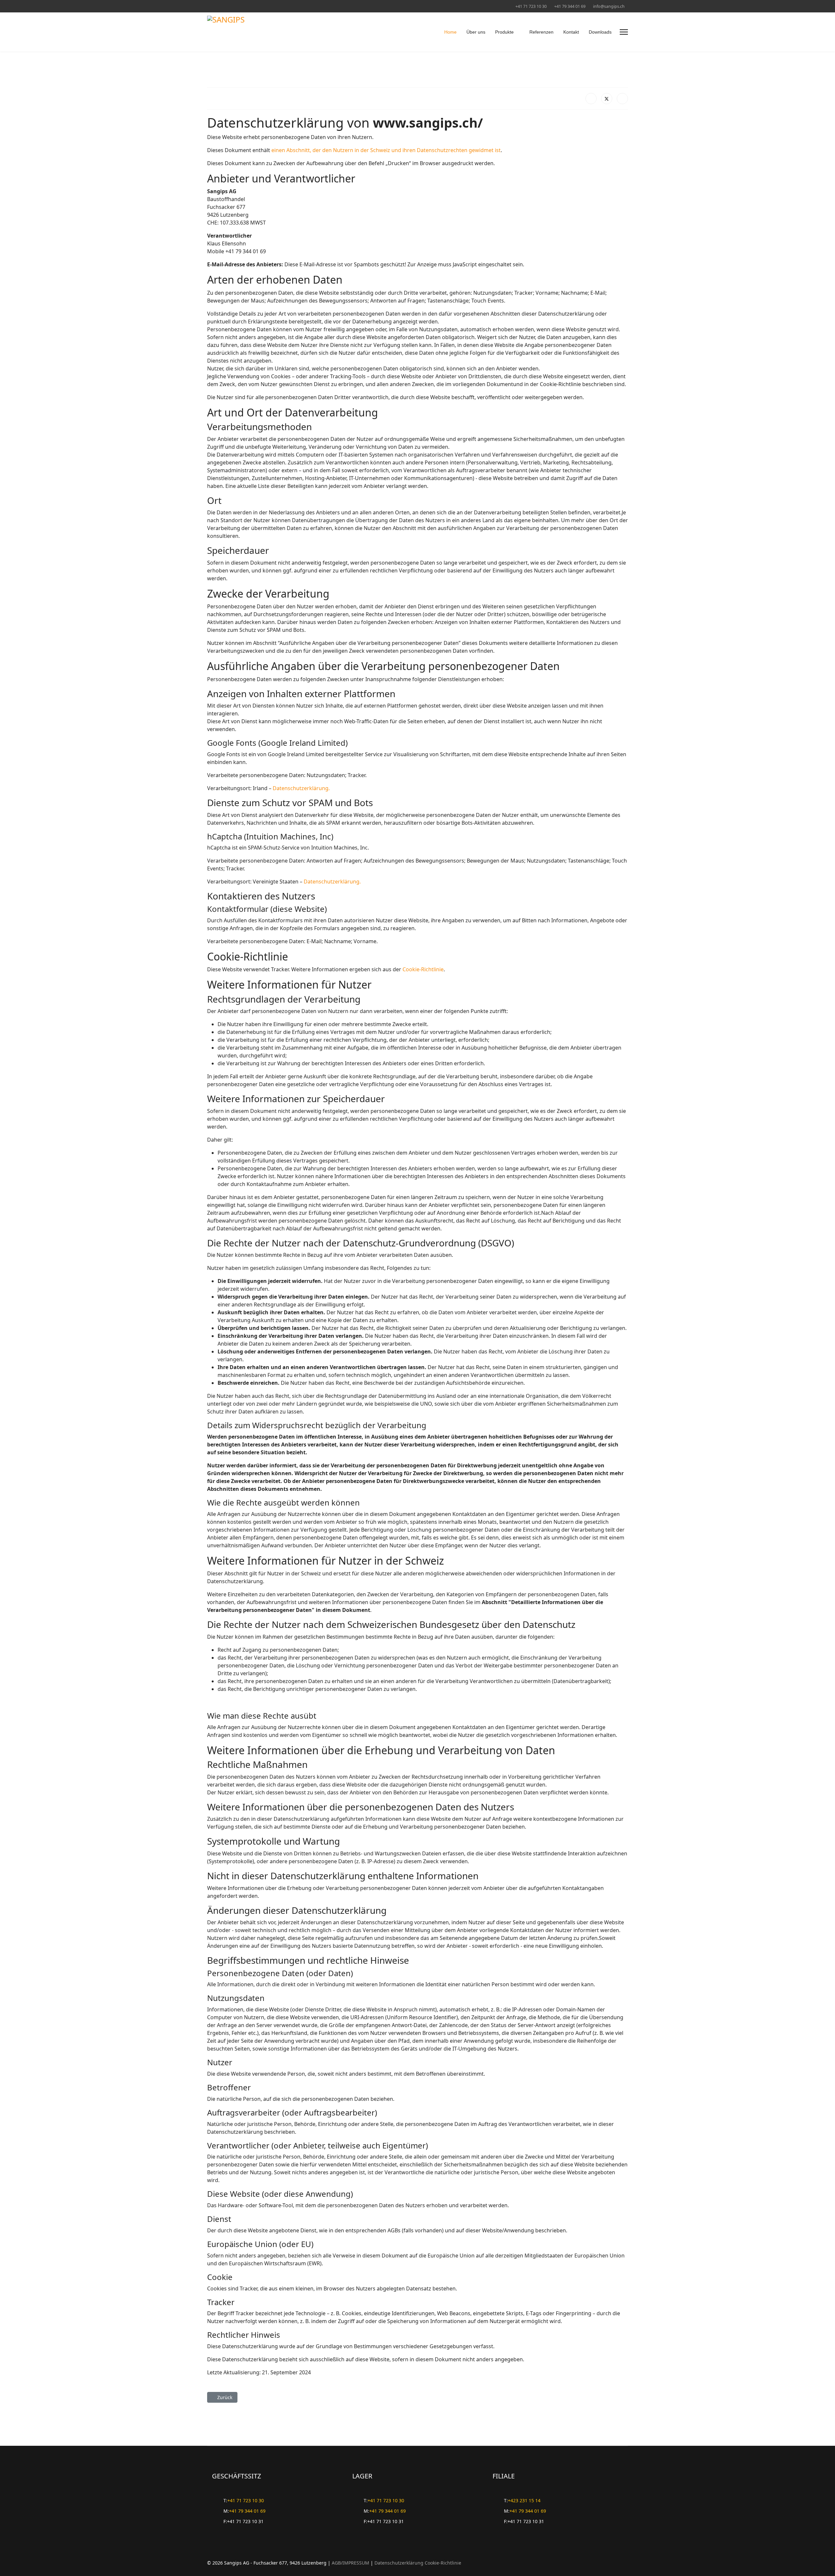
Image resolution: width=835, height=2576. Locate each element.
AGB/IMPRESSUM (350, 2563)
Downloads (600, 32)
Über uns (476, 32)
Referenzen (541, 32)
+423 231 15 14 (524, 2500)
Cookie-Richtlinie (423, 969)
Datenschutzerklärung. (301, 788)
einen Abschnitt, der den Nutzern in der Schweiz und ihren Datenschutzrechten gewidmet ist (386, 150)
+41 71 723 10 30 (531, 6)
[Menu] (624, 32)
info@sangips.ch (609, 6)
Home (450, 32)
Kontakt (571, 32)
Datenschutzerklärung (399, 2563)
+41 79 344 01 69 (570, 6)
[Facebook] (591, 99)
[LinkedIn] (622, 99)
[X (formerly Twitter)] (607, 99)
